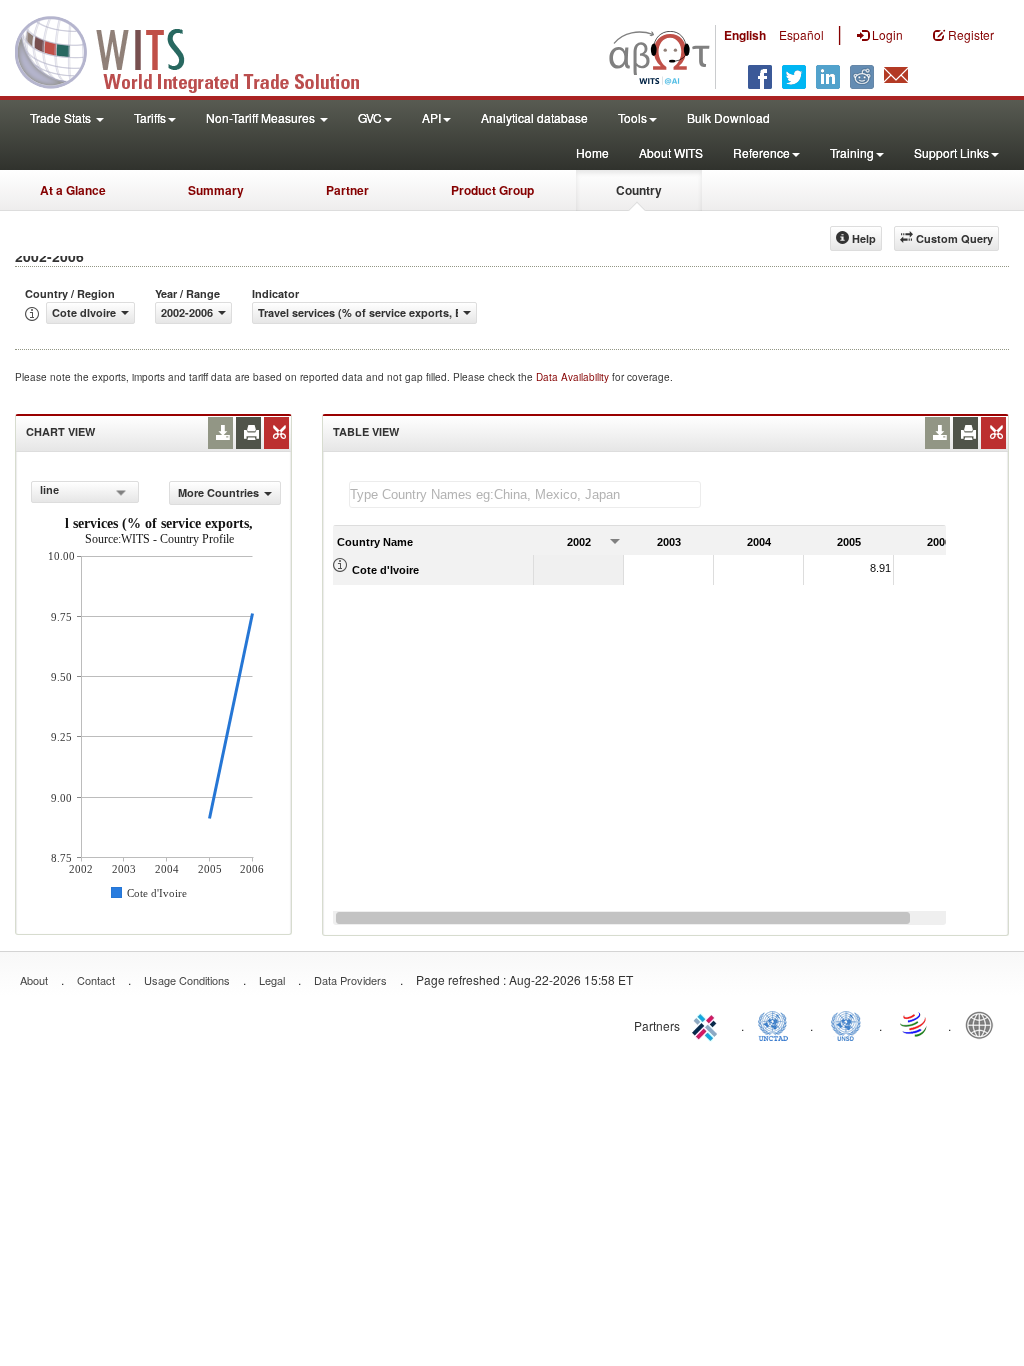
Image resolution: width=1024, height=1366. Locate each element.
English (745, 35)
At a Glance (73, 190)
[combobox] (85, 492)
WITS (200, 50)
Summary (216, 190)
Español (801, 34)
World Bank (984, 1024)
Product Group (492, 190)
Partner (347, 190)
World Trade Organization (915, 1024)
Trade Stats (62, 117)
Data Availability (574, 377)
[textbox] (525, 494)
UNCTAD (777, 1024)
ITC (708, 1024)
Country (639, 190)
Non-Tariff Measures (262, 117)
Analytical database (534, 117)
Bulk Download (728, 117)
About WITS (671, 152)
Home (592, 152)
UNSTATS (846, 1024)
